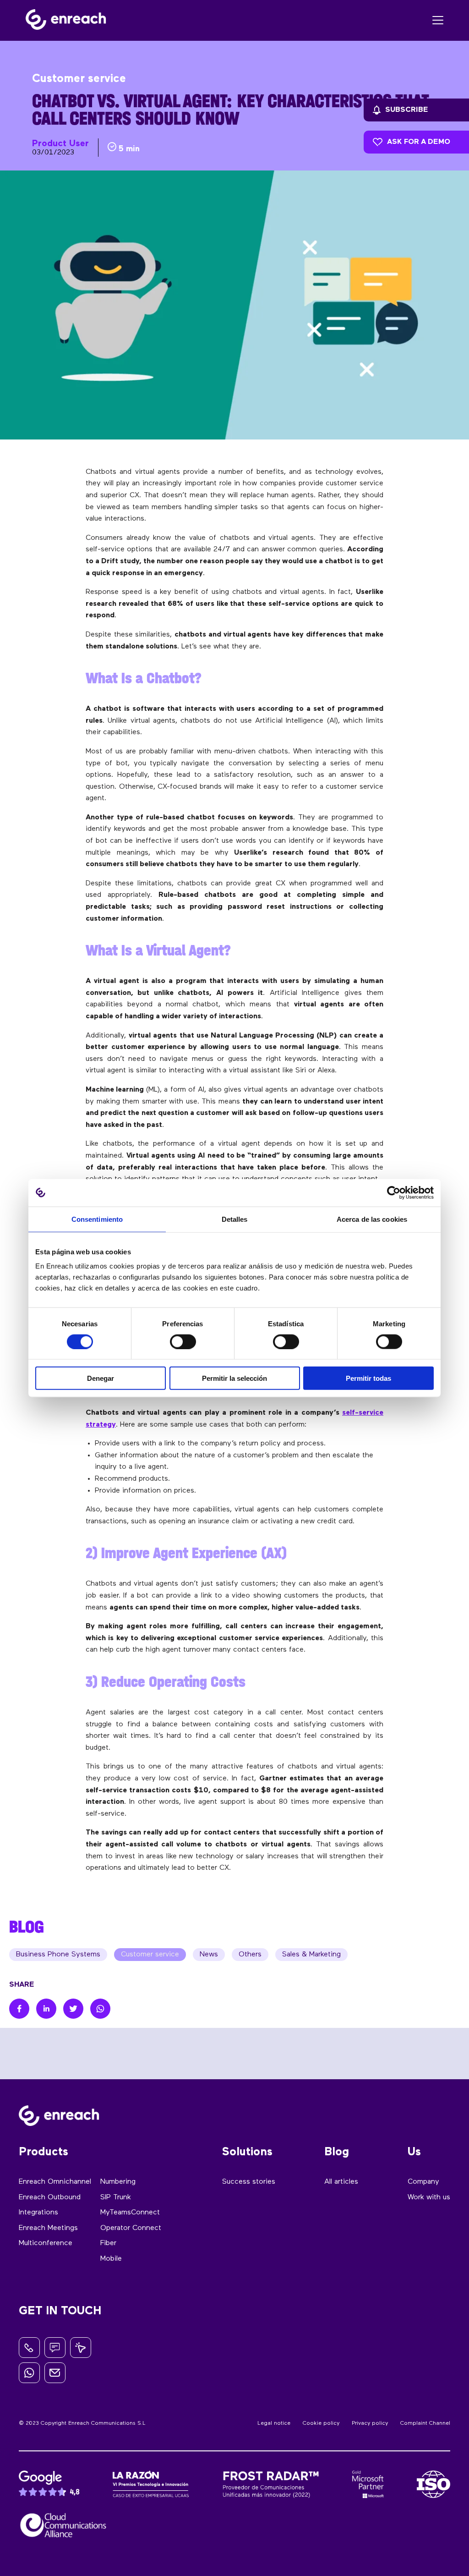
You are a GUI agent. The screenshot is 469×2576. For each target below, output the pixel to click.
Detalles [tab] (235, 1219)
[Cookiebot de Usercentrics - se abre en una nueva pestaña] (394, 1192)
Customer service (150, 1955)
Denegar (101, 1378)
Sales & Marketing (311, 1955)
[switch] (183, 1341)
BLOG (27, 1927)
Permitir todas (368, 1378)
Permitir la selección (234, 1378)
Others (250, 1955)
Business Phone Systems (58, 1955)
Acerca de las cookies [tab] (372, 1219)
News (209, 1955)
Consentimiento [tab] (97, 1219)
